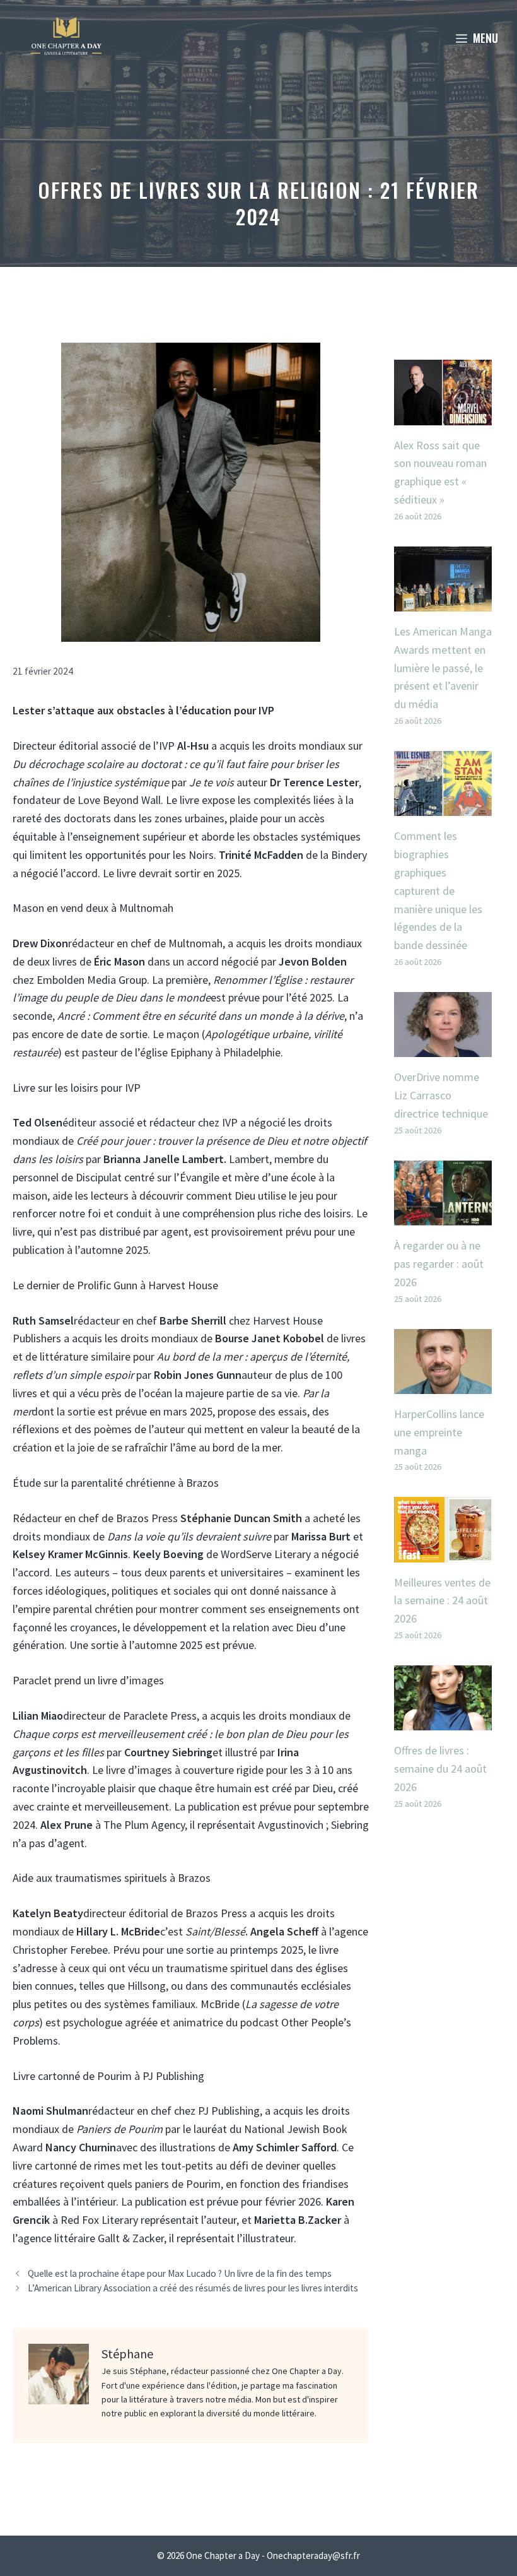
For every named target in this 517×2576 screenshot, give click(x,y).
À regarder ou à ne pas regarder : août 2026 (439, 1264)
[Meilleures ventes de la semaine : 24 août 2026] (443, 1553)
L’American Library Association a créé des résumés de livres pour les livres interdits (193, 2288)
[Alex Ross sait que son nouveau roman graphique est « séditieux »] (443, 416)
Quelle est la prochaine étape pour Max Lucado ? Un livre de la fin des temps (180, 2273)
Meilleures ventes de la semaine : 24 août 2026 (442, 1601)
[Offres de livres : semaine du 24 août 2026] (443, 1721)
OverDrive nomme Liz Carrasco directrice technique (441, 1095)
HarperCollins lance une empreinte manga (439, 1432)
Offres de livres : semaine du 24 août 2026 (440, 1769)
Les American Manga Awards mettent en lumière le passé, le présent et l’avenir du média (443, 668)
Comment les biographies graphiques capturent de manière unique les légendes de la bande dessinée (438, 890)
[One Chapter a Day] (66, 38)
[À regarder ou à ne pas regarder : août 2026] (443, 1216)
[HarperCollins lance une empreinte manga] (443, 1384)
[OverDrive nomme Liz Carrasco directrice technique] (443, 1048)
